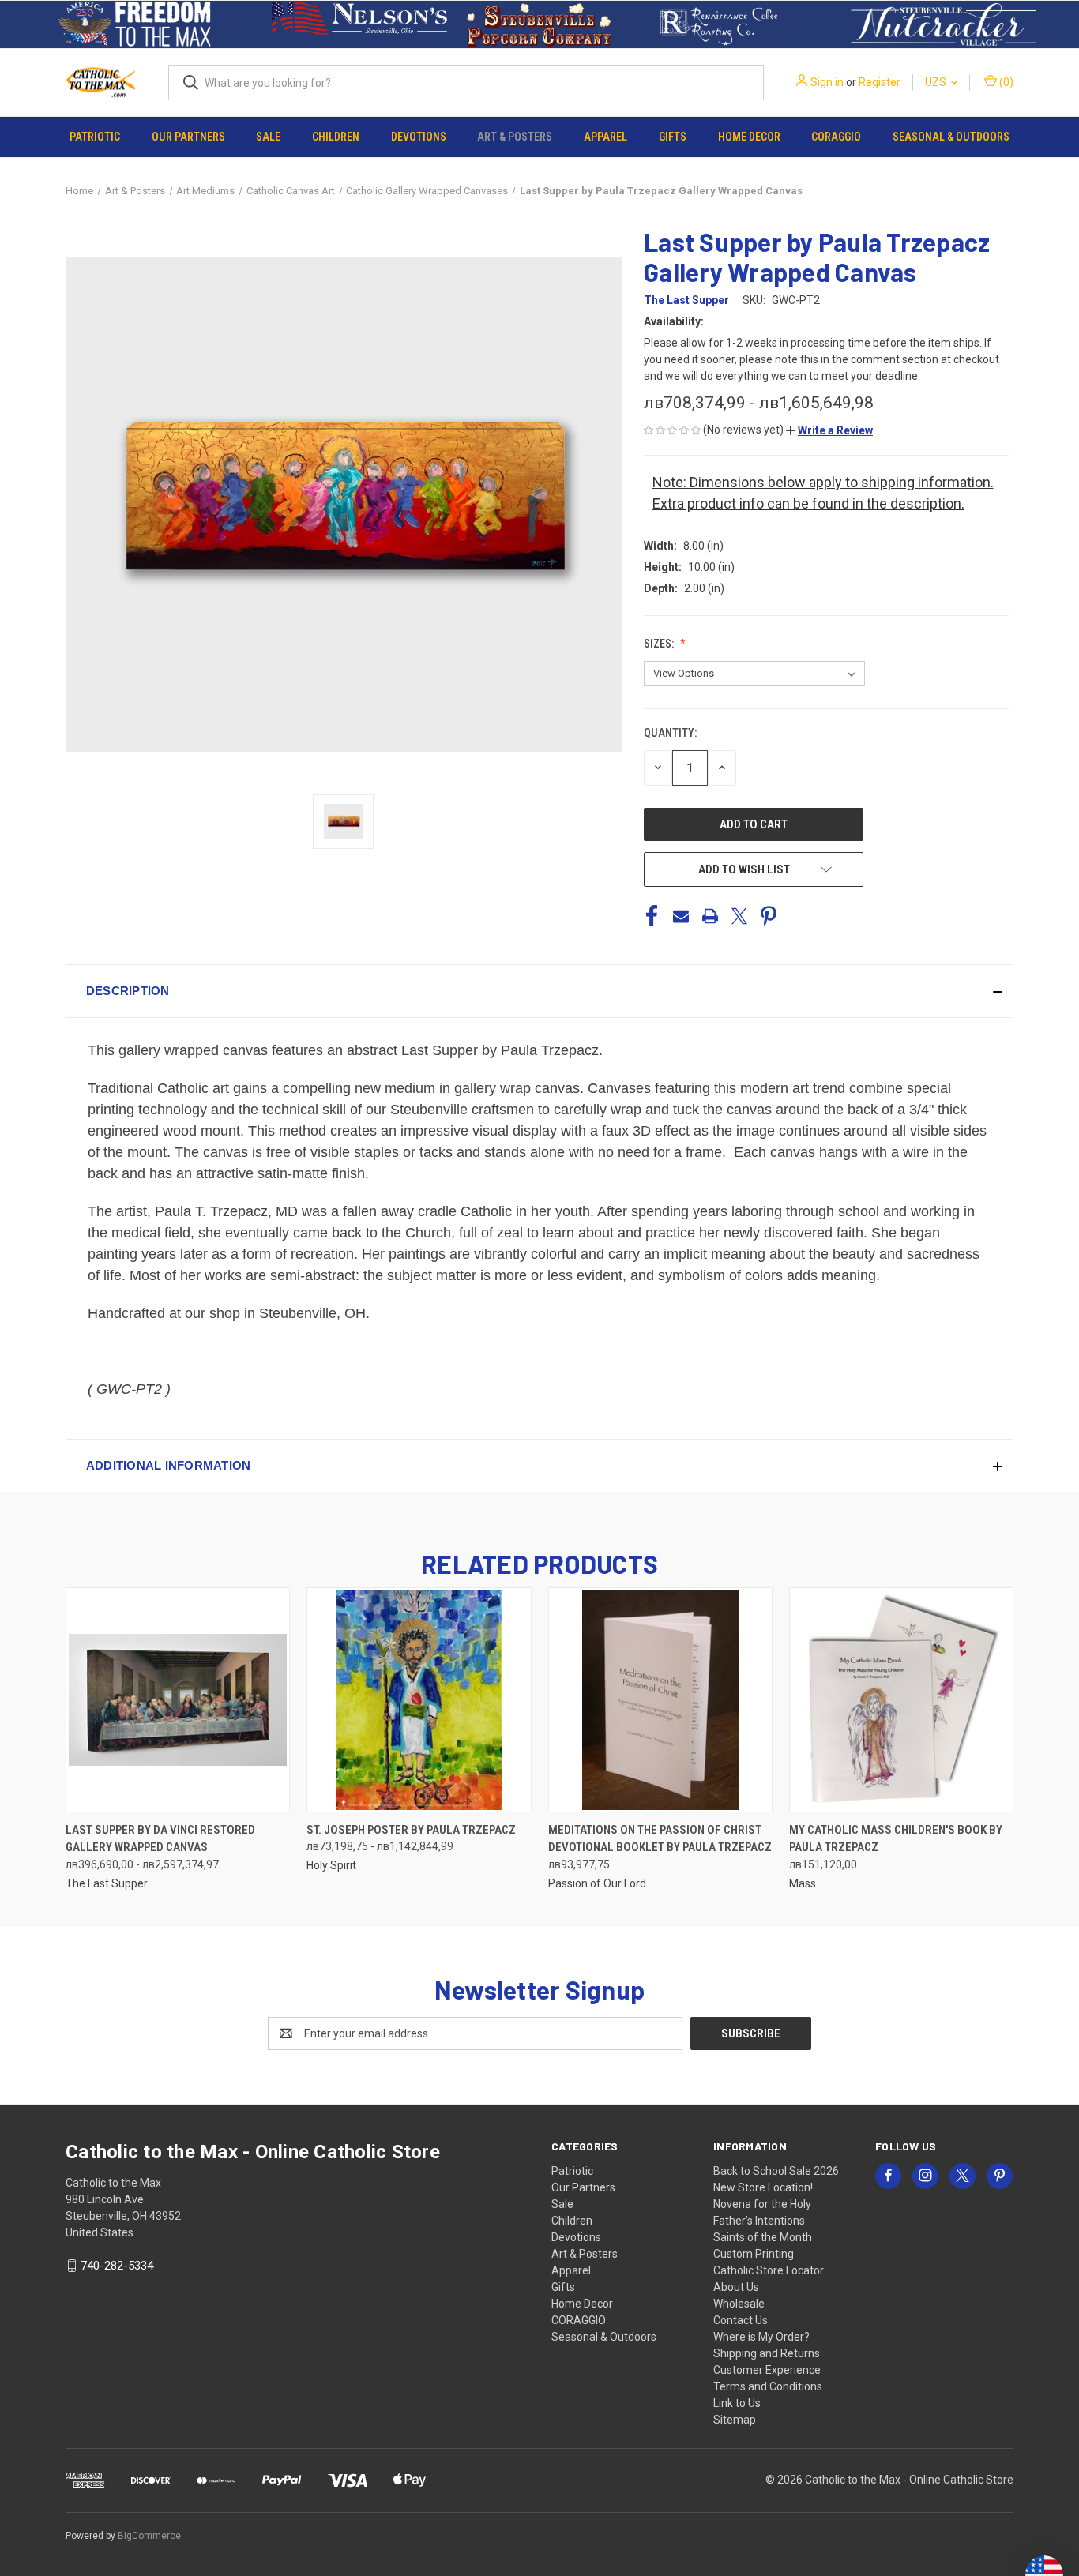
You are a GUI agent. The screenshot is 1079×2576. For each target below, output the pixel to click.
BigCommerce (149, 2536)
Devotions (419, 137)
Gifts (673, 137)
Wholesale (739, 2304)
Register (880, 82)
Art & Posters (515, 137)
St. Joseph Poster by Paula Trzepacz (411, 1830)
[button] (135, 24)
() (1005, 82)
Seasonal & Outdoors (951, 137)
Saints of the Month (763, 2237)
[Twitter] (739, 916)
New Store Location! (763, 2187)
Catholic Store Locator (769, 2270)
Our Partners (188, 137)
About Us (736, 2287)
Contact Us (741, 2320)
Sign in (827, 82)
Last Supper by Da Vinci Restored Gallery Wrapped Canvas (160, 1839)
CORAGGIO (836, 137)
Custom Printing (754, 2254)
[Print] (710, 916)
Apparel (605, 137)
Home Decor (749, 137)
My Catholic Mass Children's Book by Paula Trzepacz (896, 1839)
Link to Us (737, 2403)
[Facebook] (652, 916)
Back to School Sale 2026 (776, 2171)
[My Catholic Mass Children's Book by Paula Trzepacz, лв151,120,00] (901, 1700)
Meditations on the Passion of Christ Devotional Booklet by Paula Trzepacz (660, 1839)
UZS (937, 82)
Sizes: (660, 644)
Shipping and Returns (767, 2353)
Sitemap (735, 2420)
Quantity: (670, 733)
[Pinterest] (769, 916)
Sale (268, 137)
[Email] (681, 916)
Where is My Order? (761, 2337)
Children (336, 137)
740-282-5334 (117, 2266)
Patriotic (95, 137)
